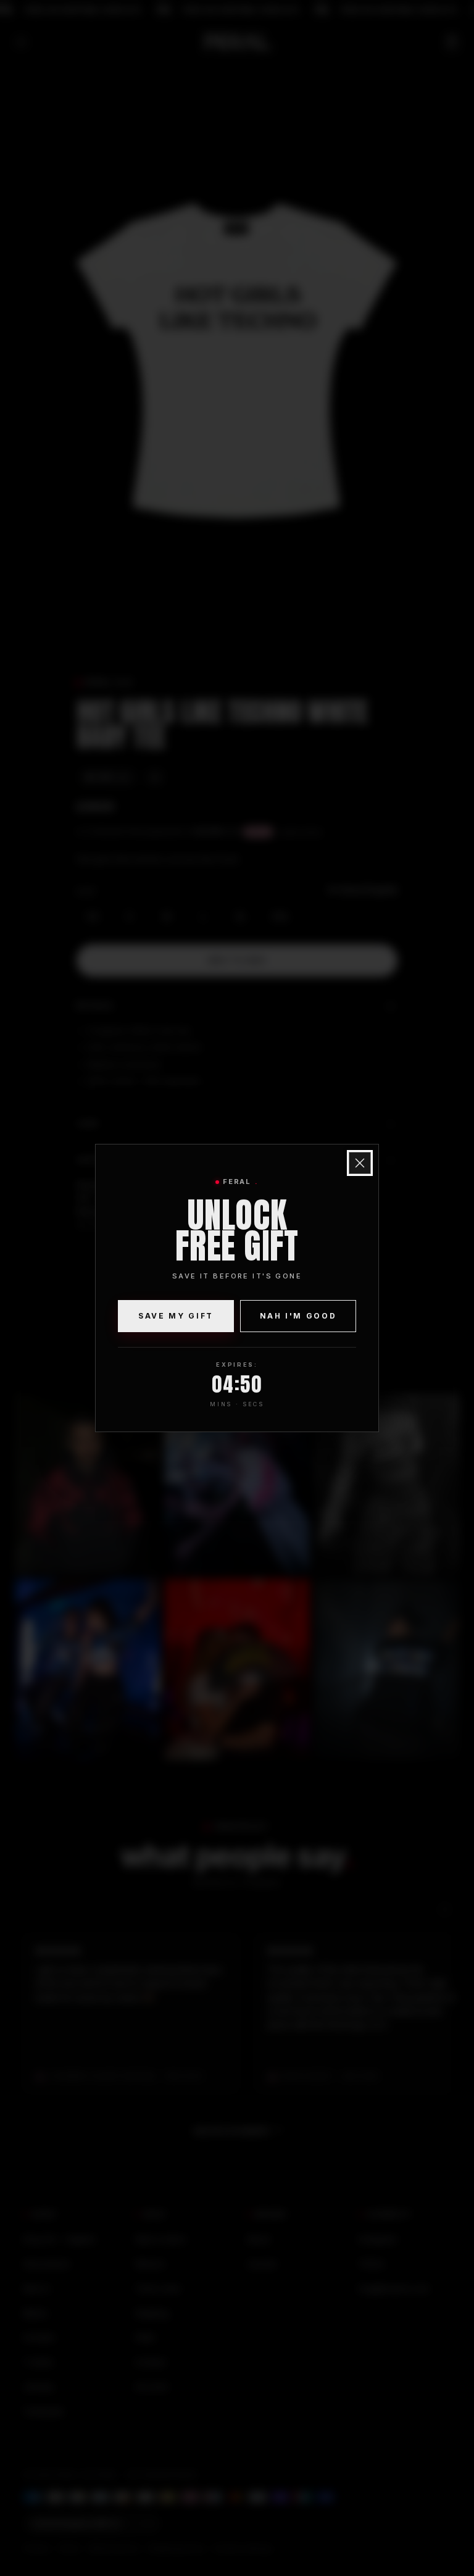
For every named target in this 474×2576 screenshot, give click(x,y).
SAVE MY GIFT (176, 1316)
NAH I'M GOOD (298, 1316)
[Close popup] (360, 1163)
